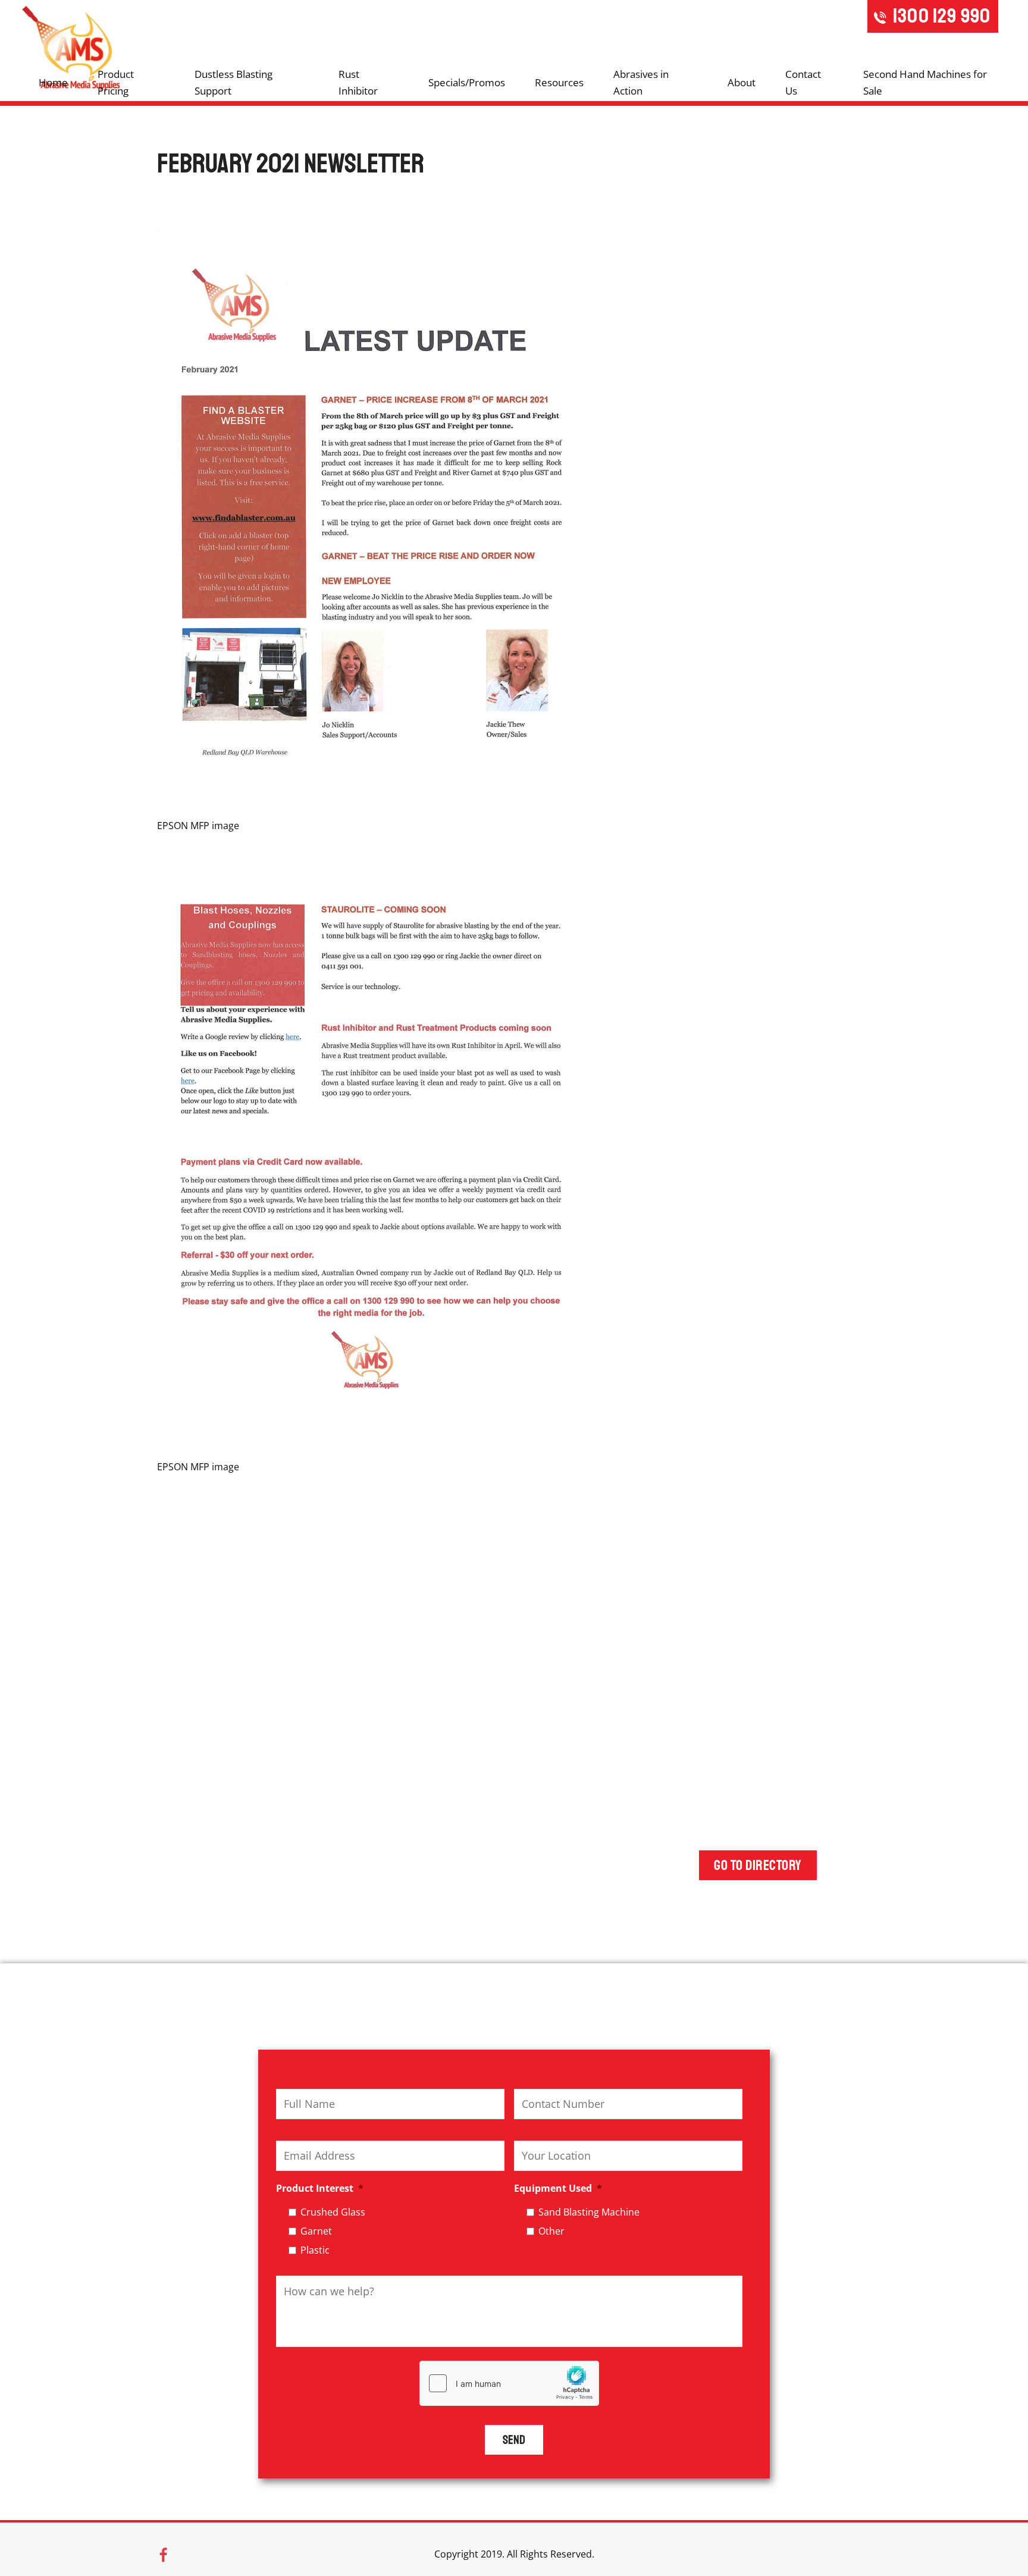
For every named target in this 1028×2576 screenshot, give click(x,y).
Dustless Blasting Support (234, 82)
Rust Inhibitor (358, 82)
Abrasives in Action (641, 82)
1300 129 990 (942, 16)
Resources (559, 82)
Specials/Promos (467, 82)
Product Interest (320, 2188)
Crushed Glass (333, 2212)
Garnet (316, 2231)
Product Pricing (116, 82)
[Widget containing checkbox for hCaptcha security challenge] (509, 2383)
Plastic (315, 2250)
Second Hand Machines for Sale (925, 82)
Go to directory (758, 1865)
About (742, 82)
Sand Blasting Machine (589, 2212)
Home (53, 82)
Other (551, 2231)
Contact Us (803, 82)
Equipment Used (558, 2188)
